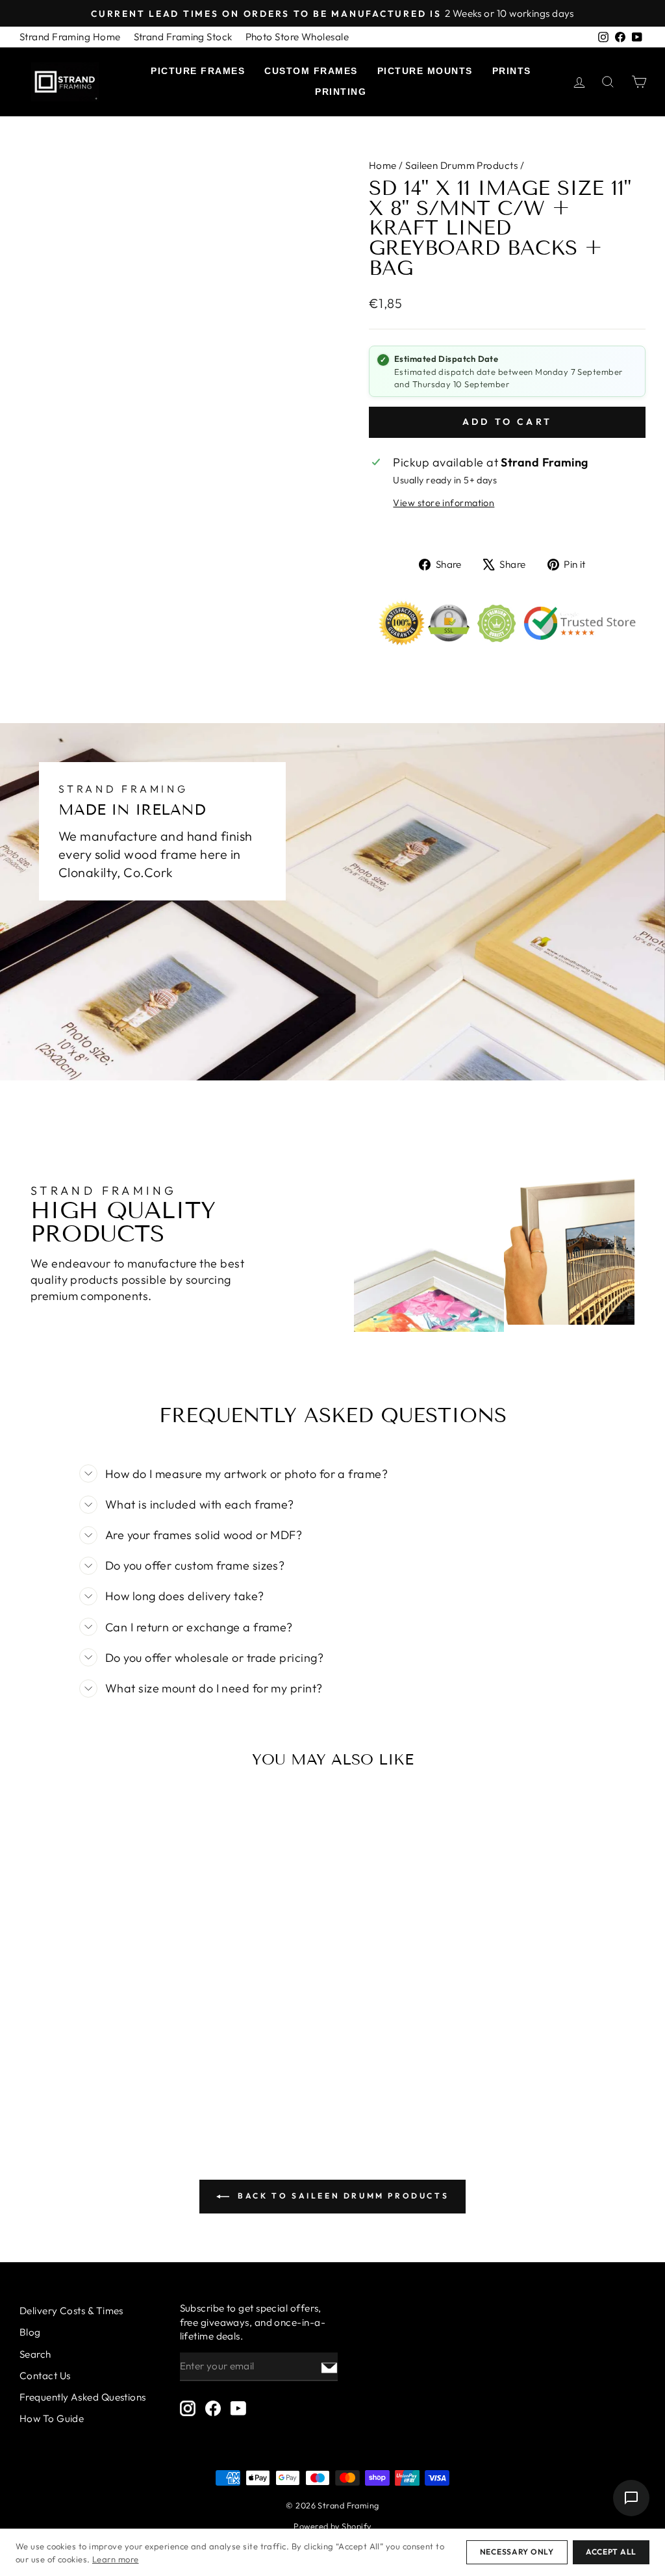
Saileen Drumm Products (461, 165)
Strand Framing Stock (183, 37)
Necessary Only (517, 2552)
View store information (444, 503)
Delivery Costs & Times (71, 2311)
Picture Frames (198, 71)
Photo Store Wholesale (297, 37)
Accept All (611, 2552)
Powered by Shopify (332, 2526)
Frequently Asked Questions (83, 2397)
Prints (512, 71)
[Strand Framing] (65, 82)
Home (383, 165)
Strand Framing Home (70, 37)
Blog (30, 2332)
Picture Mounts (425, 71)
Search (35, 2354)
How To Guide (52, 2418)
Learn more (116, 2559)
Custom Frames (311, 71)
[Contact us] (631, 2498)
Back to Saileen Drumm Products (342, 2196)
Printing (341, 92)
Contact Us (45, 2376)
